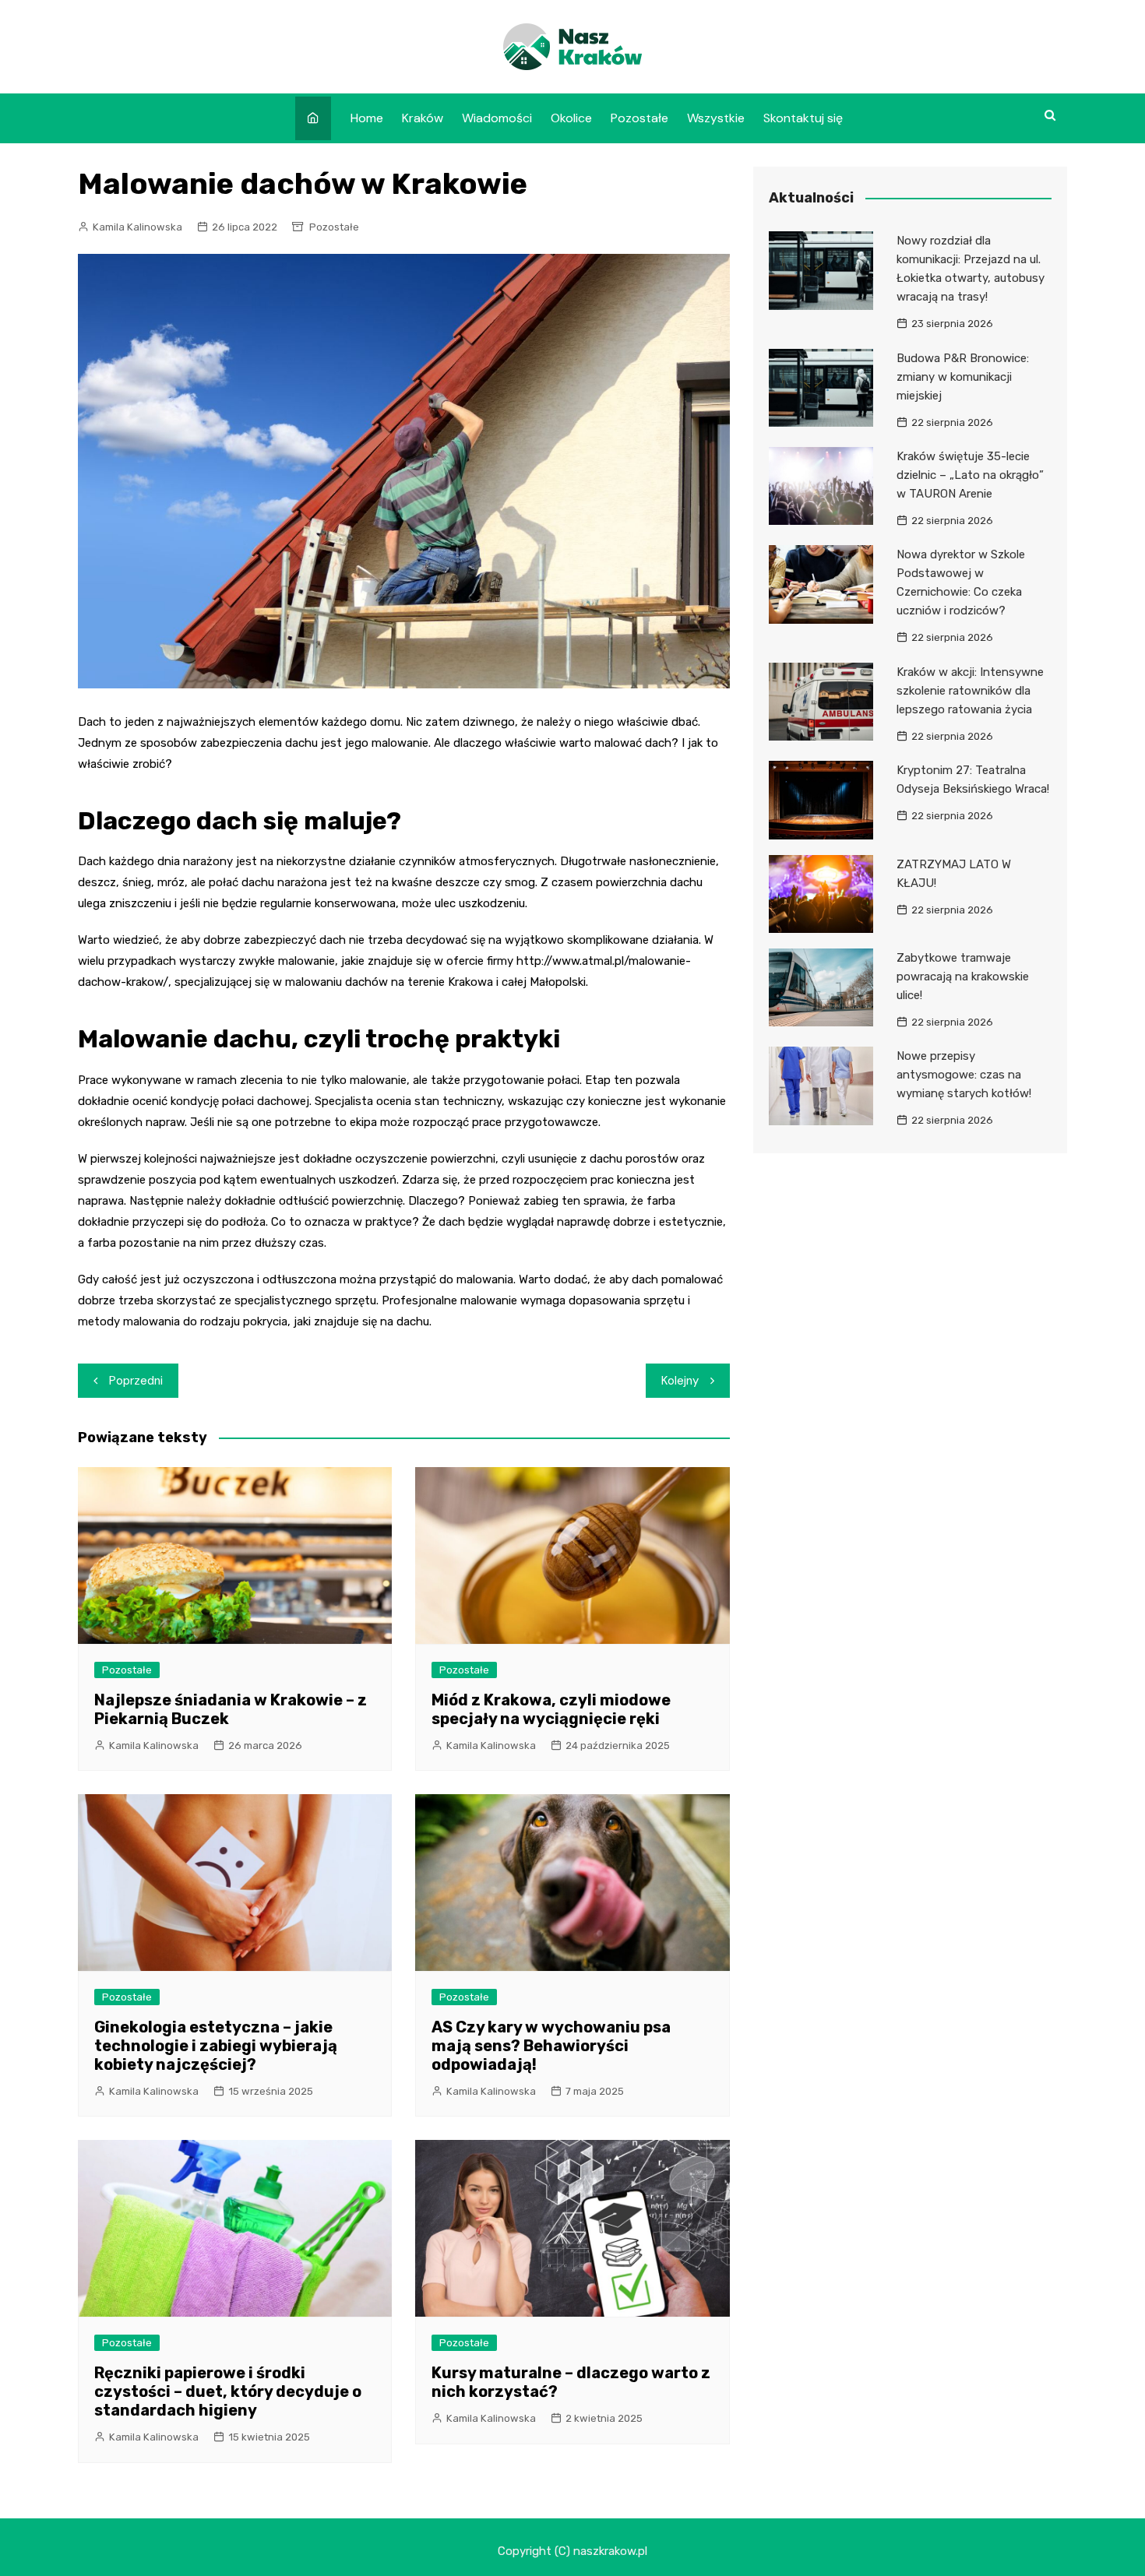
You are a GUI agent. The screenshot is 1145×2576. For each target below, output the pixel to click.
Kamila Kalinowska (137, 227)
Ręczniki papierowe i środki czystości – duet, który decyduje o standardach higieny (228, 2391)
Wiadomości (497, 118)
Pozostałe (639, 118)
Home (367, 118)
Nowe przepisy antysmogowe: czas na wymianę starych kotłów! (964, 1075)
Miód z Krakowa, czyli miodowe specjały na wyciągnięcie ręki (551, 1709)
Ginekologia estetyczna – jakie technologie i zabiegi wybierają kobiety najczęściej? (216, 2046)
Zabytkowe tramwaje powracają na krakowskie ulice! (963, 977)
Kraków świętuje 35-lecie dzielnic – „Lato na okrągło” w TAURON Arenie (970, 475)
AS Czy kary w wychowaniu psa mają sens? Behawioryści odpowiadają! (551, 2046)
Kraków (423, 118)
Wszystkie (716, 118)
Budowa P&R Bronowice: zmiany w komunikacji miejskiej (963, 377)
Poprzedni (136, 1381)
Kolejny (680, 1381)
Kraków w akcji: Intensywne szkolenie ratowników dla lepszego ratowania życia (970, 691)
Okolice (571, 118)
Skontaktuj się (803, 118)
